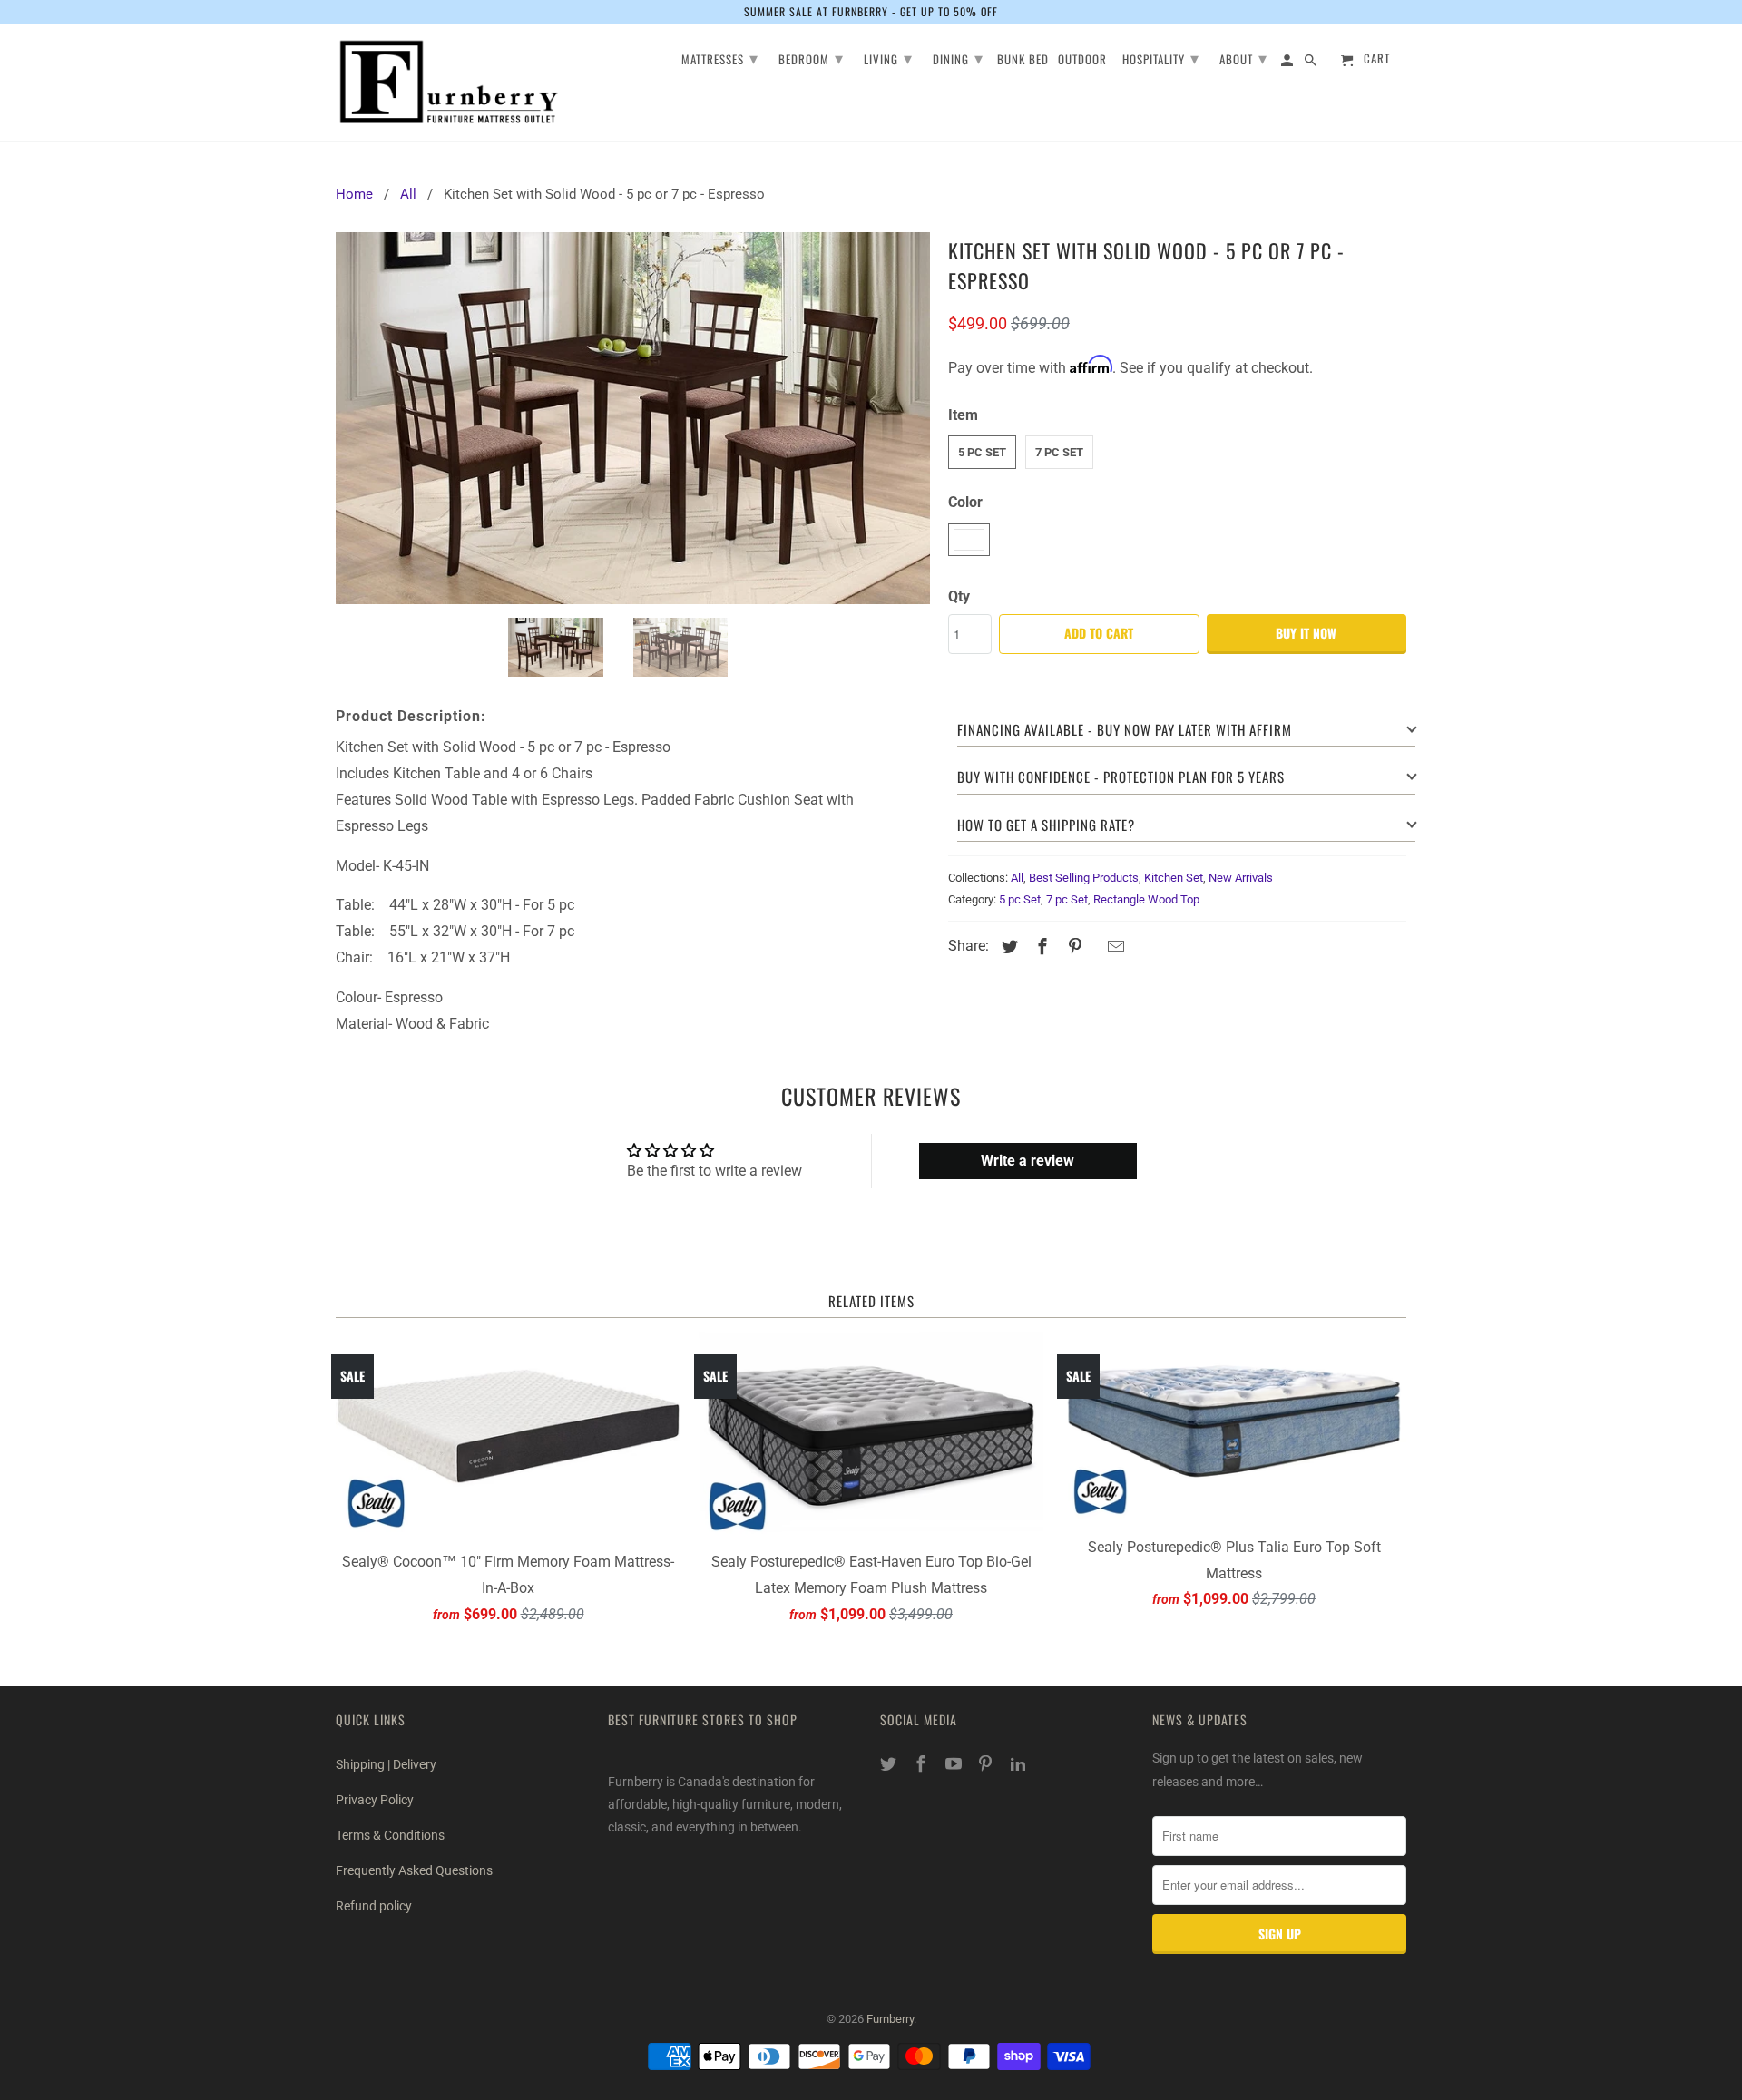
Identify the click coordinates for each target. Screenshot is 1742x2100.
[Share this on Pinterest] (1072, 947)
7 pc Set (1059, 452)
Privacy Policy (375, 1800)
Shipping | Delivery (386, 1764)
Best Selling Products (1084, 878)
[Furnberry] (449, 82)
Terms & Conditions (390, 1835)
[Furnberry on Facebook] (923, 1764)
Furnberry (890, 2019)
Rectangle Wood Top (1146, 899)
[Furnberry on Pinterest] (987, 1764)
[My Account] (1288, 63)
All (1017, 878)
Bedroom (811, 57)
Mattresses (720, 57)
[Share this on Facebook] (1040, 947)
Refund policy (374, 1906)
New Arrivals (1241, 878)
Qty (959, 596)
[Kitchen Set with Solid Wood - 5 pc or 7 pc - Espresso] (633, 418)
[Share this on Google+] (1094, 948)
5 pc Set (982, 452)
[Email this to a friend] (1113, 947)
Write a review (1028, 1161)
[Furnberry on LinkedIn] (1020, 1764)
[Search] (1312, 63)
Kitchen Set (1174, 878)
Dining (958, 57)
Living (888, 57)
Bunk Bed (1023, 60)
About (1243, 57)
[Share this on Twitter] (1007, 947)
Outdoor (1082, 60)
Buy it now (1306, 633)
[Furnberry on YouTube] (955, 1764)
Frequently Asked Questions (414, 1870)
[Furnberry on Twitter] (890, 1764)
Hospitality (1161, 57)
